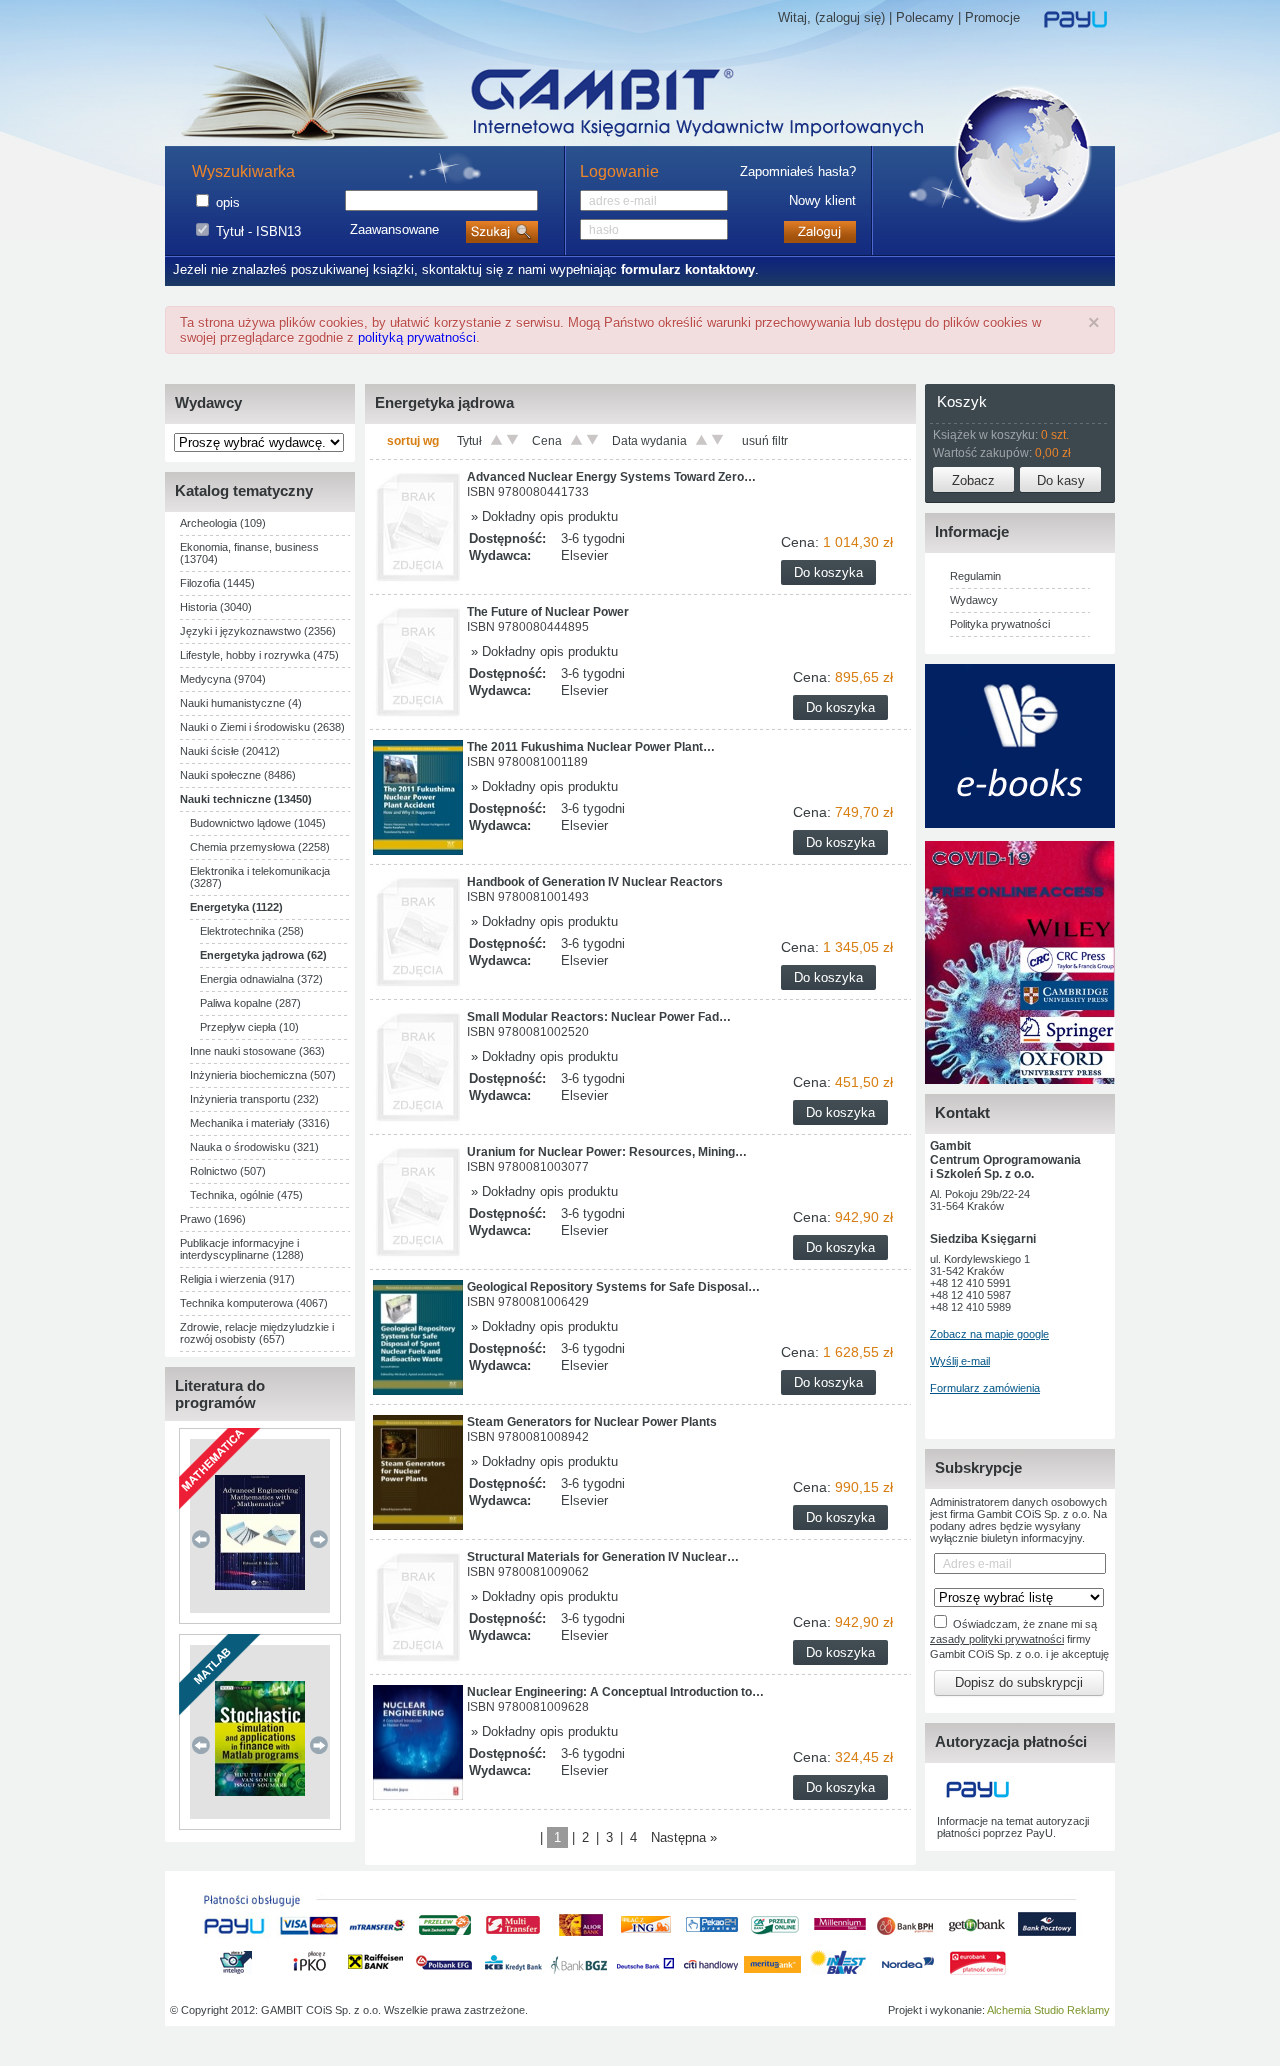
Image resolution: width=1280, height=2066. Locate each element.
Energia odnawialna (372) (261, 979)
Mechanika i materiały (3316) (260, 1123)
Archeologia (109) (223, 523)
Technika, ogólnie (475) (246, 1195)
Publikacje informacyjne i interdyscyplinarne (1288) (242, 1249)
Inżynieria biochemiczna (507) (263, 1075)
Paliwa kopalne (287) (250, 1003)
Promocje (992, 17)
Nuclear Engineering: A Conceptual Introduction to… (615, 1692)
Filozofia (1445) (217, 583)
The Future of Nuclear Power (548, 612)
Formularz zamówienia (985, 1388)
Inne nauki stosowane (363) (257, 1051)
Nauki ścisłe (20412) (230, 751)
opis (228, 202)
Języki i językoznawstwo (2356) (258, 631)
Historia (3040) (216, 607)
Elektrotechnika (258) (252, 931)
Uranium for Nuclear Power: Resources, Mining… (607, 1152)
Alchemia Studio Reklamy (1048, 2010)
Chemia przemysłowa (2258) (260, 847)
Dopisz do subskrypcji (1019, 1682)
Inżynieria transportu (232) (254, 1099)
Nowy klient (822, 200)
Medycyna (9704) (223, 679)
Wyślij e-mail (960, 1361)
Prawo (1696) (213, 1219)
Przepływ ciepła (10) (249, 1027)
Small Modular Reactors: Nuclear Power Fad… (599, 1017)
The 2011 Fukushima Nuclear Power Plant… (591, 747)
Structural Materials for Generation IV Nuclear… (603, 1557)
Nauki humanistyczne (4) (241, 703)
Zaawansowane (394, 229)
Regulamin (975, 576)
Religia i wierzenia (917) (237, 1279)
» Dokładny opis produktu (542, 516)
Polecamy (925, 17)
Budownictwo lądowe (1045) (258, 823)
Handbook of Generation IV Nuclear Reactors (595, 882)
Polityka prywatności (1000, 624)
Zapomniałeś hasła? (798, 171)
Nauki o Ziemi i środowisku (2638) (262, 727)
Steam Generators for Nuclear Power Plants (592, 1422)
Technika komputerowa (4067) (254, 1303)
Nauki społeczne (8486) (238, 775)
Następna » (684, 1837)
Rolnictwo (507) (228, 1171)
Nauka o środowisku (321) (254, 1147)
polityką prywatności (417, 337)
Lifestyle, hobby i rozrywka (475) (259, 655)
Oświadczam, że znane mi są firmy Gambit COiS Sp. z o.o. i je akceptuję (1019, 1639)
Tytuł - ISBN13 (258, 231)
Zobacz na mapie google (989, 1334)
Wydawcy (974, 600)
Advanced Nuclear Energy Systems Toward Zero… (611, 477)
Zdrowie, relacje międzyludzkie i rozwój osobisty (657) (257, 1333)
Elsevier (584, 555)
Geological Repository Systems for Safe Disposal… (613, 1287)
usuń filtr (765, 441)
